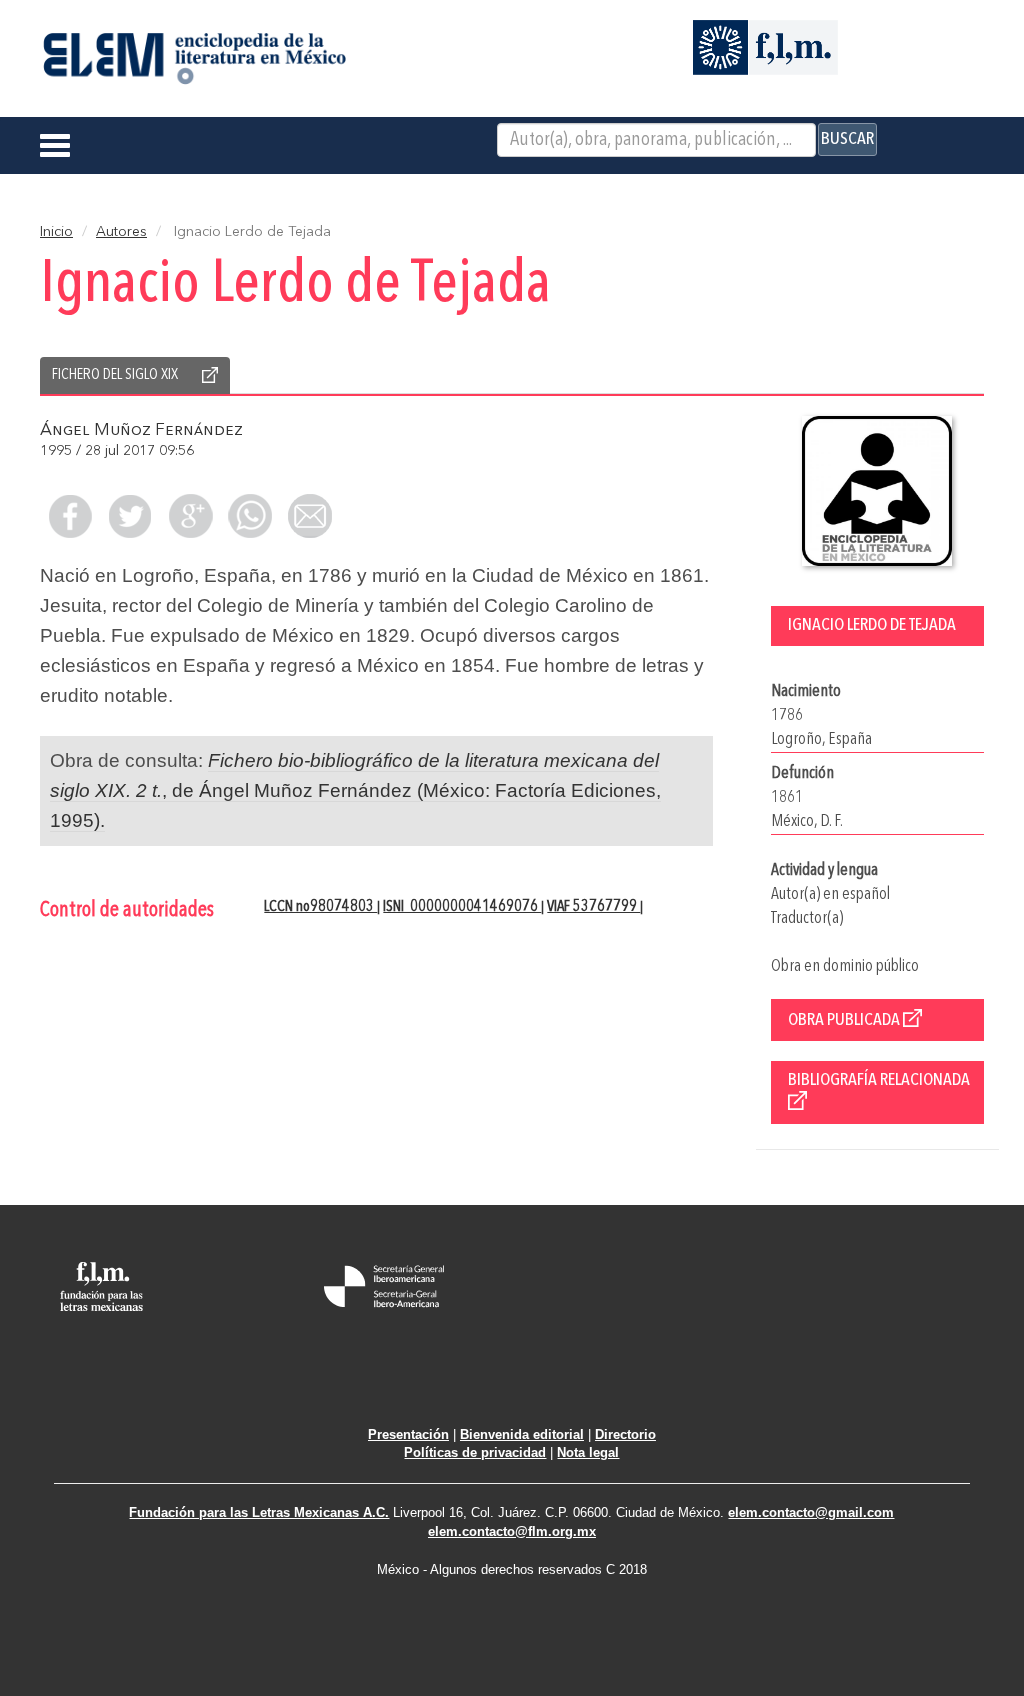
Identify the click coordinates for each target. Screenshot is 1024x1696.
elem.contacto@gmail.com (811, 1512)
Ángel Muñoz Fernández (141, 430)
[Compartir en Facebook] (70, 516)
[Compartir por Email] (310, 516)
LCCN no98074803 (320, 907)
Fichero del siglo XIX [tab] (115, 375)
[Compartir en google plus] (190, 516)
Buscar (847, 139)
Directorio (625, 1434)
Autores (121, 232)
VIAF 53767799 (593, 907)
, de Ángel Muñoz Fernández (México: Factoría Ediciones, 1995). (355, 790)
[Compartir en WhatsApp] (250, 516)
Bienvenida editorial (522, 1434)
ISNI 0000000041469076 (462, 907)
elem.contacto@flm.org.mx (512, 1531)
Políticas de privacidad (475, 1452)
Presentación (408, 1434)
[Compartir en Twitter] (130, 516)
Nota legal (588, 1452)
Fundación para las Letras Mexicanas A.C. (259, 1512)
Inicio (56, 232)
